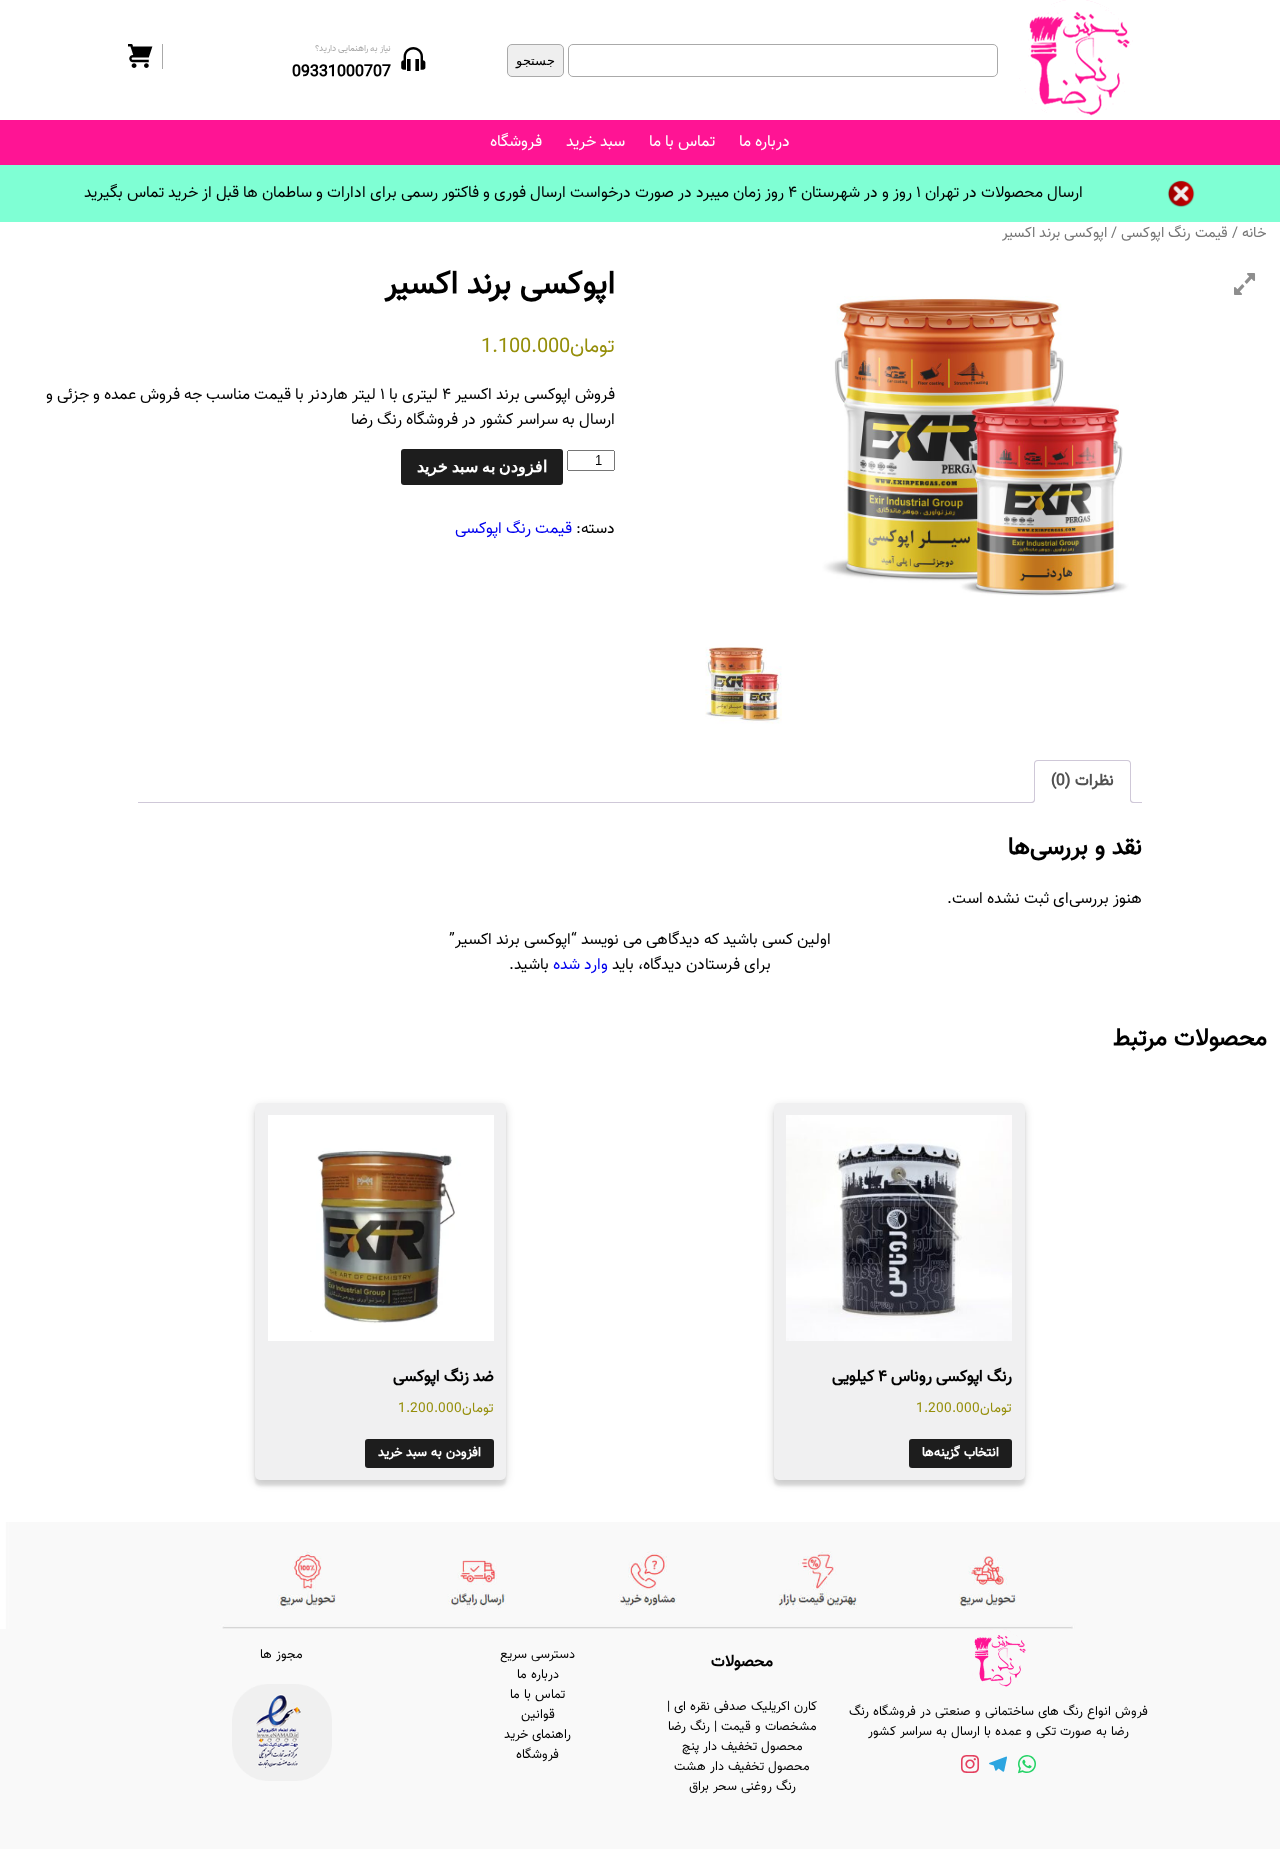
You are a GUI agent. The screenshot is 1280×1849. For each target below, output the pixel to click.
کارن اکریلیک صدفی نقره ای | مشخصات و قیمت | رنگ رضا (742, 1717)
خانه (1254, 233)
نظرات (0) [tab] (1082, 781)
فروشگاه (516, 142)
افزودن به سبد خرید (482, 466)
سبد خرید (595, 142)
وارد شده (580, 965)
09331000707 (341, 72)
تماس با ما (682, 142)
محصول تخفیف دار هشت (742, 1767)
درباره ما (764, 142)
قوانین (538, 1715)
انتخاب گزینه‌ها (960, 1453)
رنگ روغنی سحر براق (742, 1787)
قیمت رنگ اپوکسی (1174, 233)
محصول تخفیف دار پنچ (742, 1747)
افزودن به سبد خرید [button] (429, 1453)
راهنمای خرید (537, 1735)
